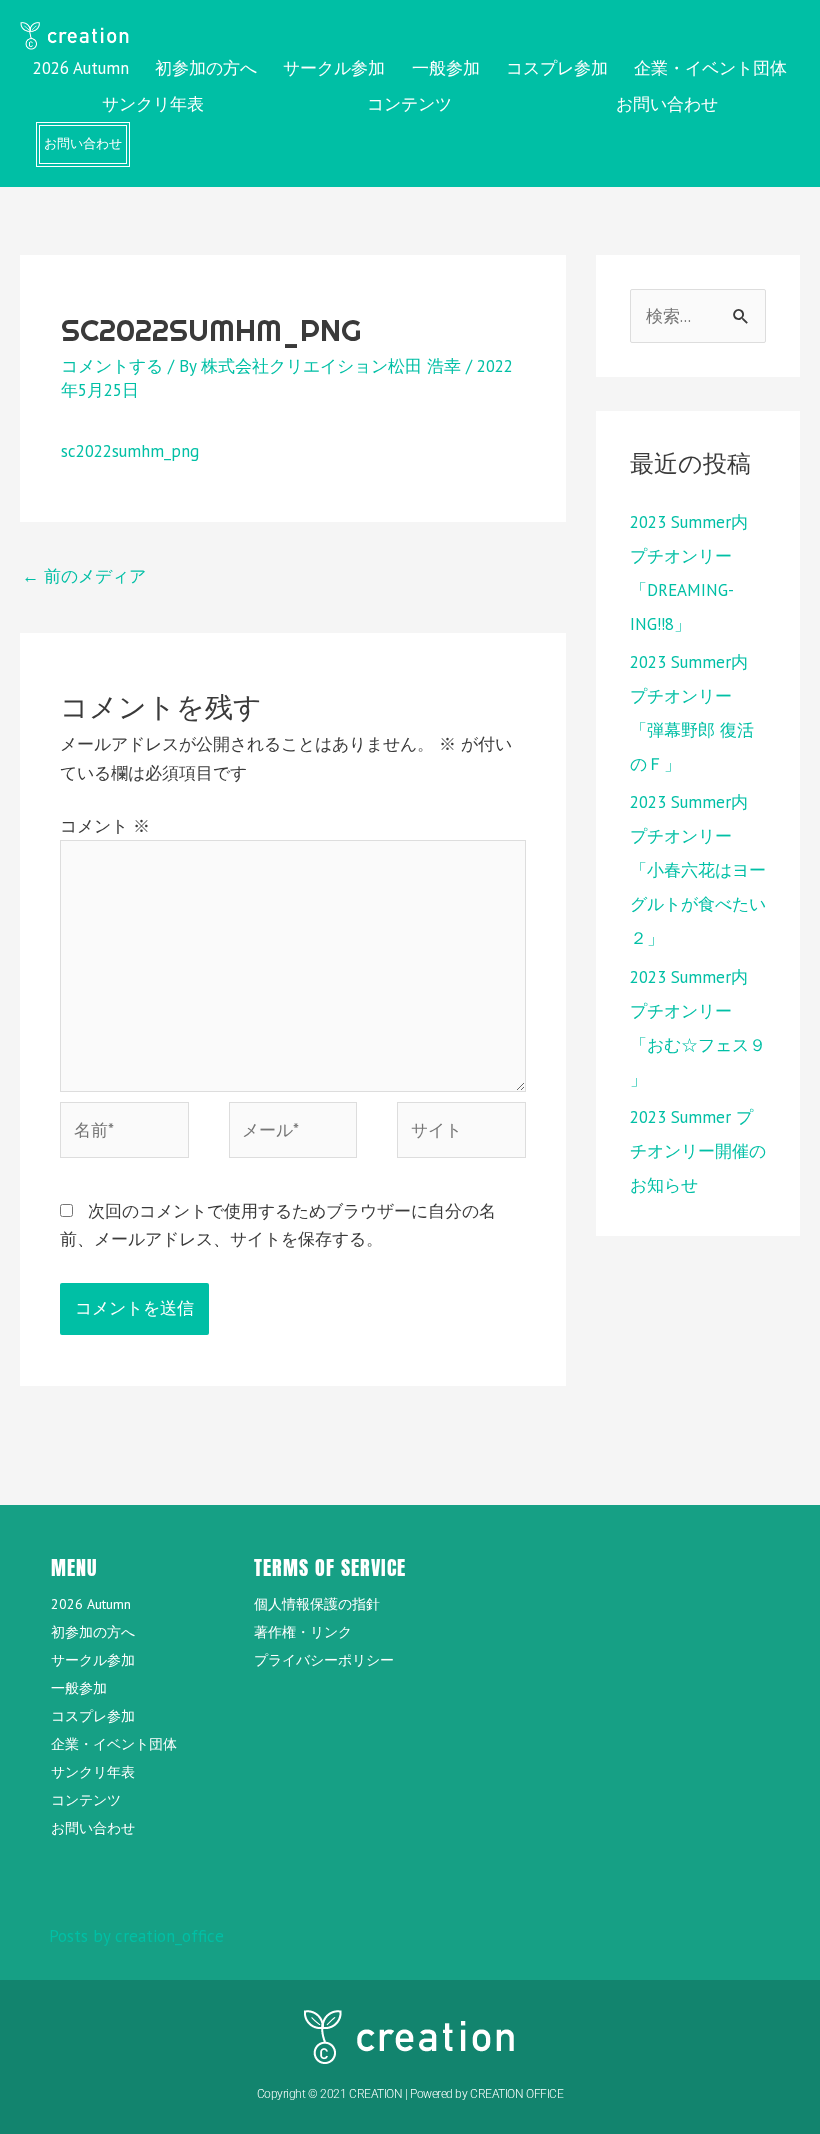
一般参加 (446, 68)
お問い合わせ (667, 104)
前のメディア (84, 576)
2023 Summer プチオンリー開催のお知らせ (698, 1151)
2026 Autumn (81, 68)
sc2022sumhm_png (130, 451)
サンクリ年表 (153, 104)
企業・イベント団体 (710, 68)
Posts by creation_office (136, 1936)
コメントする (112, 366)
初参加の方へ (206, 68)
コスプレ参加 (557, 68)
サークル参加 (334, 68)
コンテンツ (409, 104)
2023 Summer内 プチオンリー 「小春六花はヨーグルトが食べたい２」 (698, 870)
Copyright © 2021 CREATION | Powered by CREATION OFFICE (410, 2094)
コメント (105, 826)
